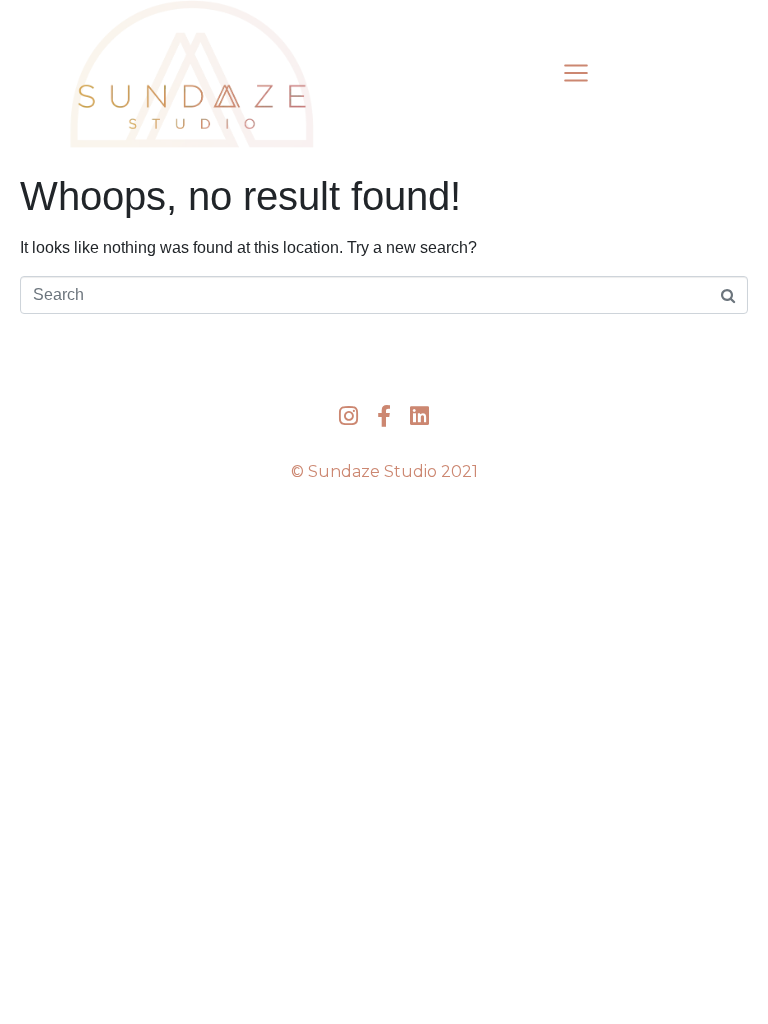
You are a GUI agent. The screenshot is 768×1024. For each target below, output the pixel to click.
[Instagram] (348, 415)
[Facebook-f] (383, 415)
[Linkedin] (419, 415)
